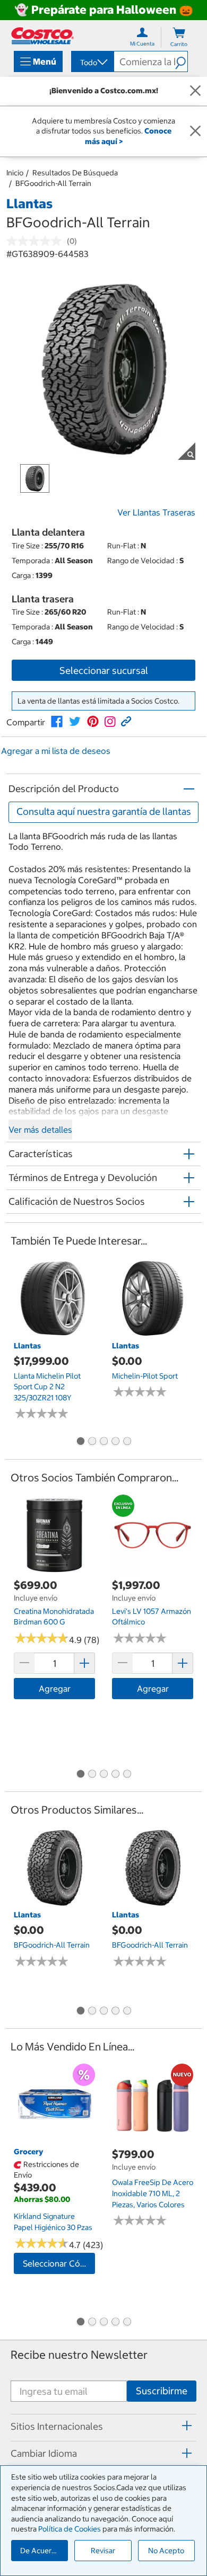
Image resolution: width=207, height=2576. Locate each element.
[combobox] (92, 63)
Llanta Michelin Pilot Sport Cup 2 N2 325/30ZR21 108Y (47, 1387)
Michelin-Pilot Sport (145, 1376)
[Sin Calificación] (37, 241)
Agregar (55, 1689)
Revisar (103, 2551)
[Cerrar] (195, 91)
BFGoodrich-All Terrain (53, 183)
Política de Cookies (70, 2529)
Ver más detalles (40, 1130)
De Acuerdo (40, 2551)
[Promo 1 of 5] (80, 1442)
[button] (181, 61)
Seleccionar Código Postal (59, 2263)
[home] (42, 36)
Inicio (15, 173)
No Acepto (166, 2551)
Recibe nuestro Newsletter (79, 2355)
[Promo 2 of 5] (92, 1442)
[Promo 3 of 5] (103, 1442)
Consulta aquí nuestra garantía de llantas (104, 811)
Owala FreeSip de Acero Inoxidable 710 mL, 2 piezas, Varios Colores (153, 2193)
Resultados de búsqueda (75, 173)
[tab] (103, 2426)
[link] (57, 722)
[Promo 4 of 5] (115, 1442)
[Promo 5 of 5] (127, 1442)
